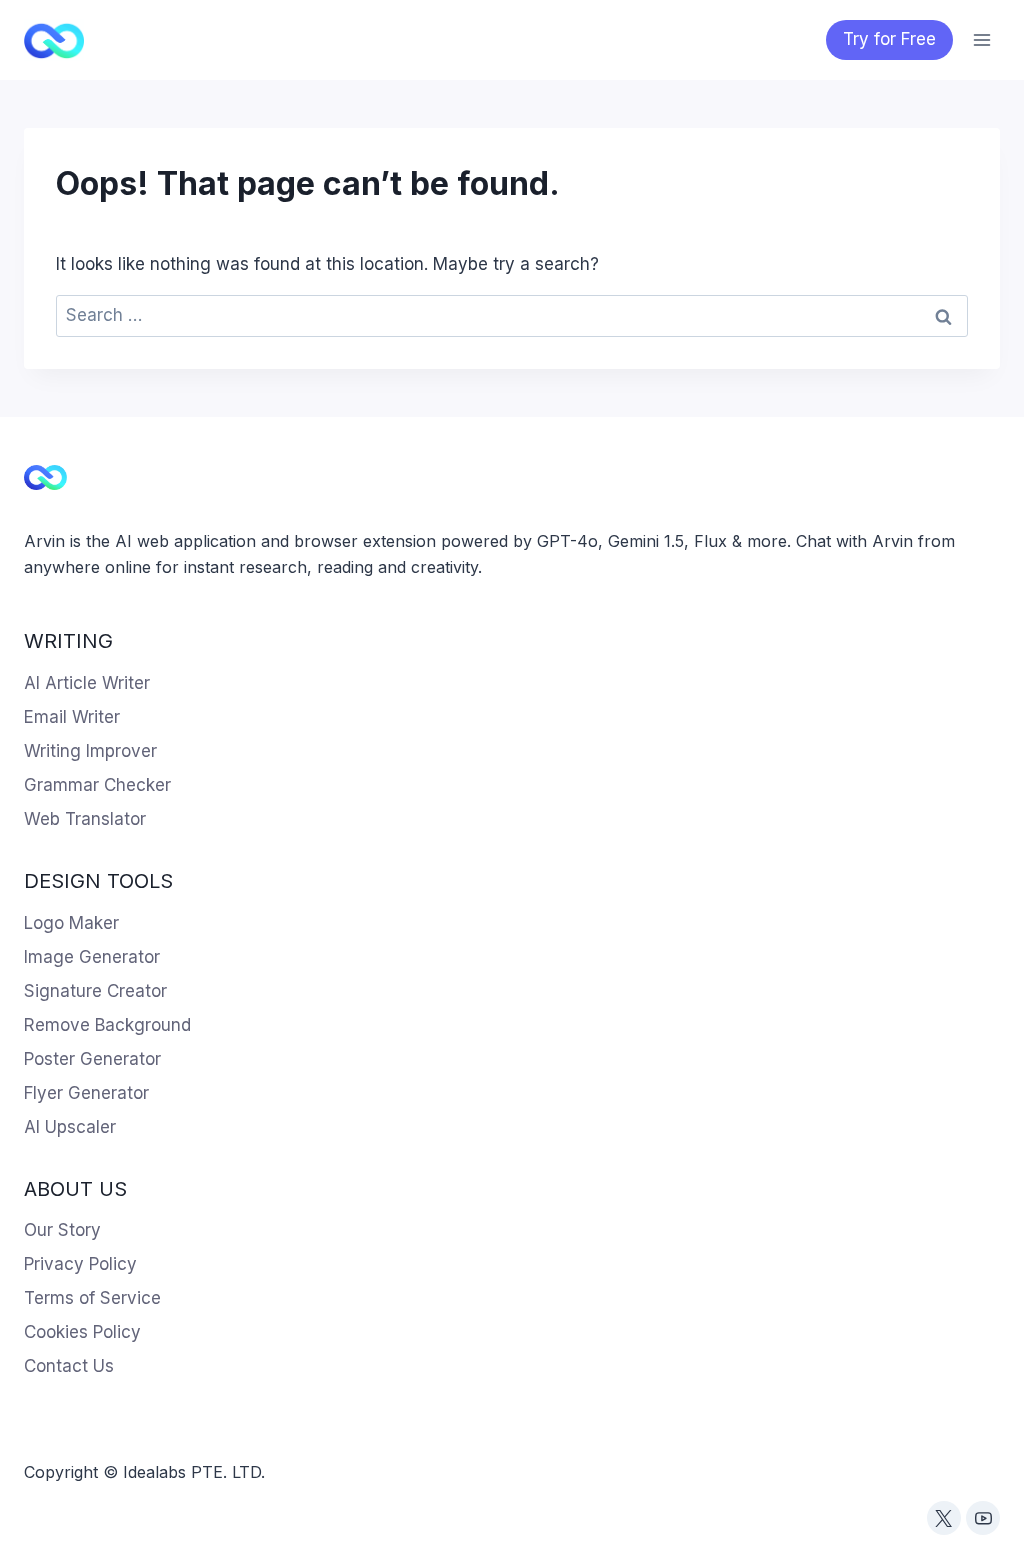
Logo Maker (71, 923)
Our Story (62, 1230)
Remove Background (107, 1025)
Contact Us (69, 1366)
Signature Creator (95, 991)
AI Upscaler (70, 1127)
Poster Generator (92, 1059)
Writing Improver (90, 751)
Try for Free (889, 39)
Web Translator (85, 819)
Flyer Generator (86, 1093)
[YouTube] (983, 1518)
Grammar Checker (97, 785)
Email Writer (72, 717)
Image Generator (92, 957)
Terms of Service (92, 1298)
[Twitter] (944, 1518)
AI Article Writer (87, 683)
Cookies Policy (82, 1332)
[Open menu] (981, 39)
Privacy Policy (80, 1264)
